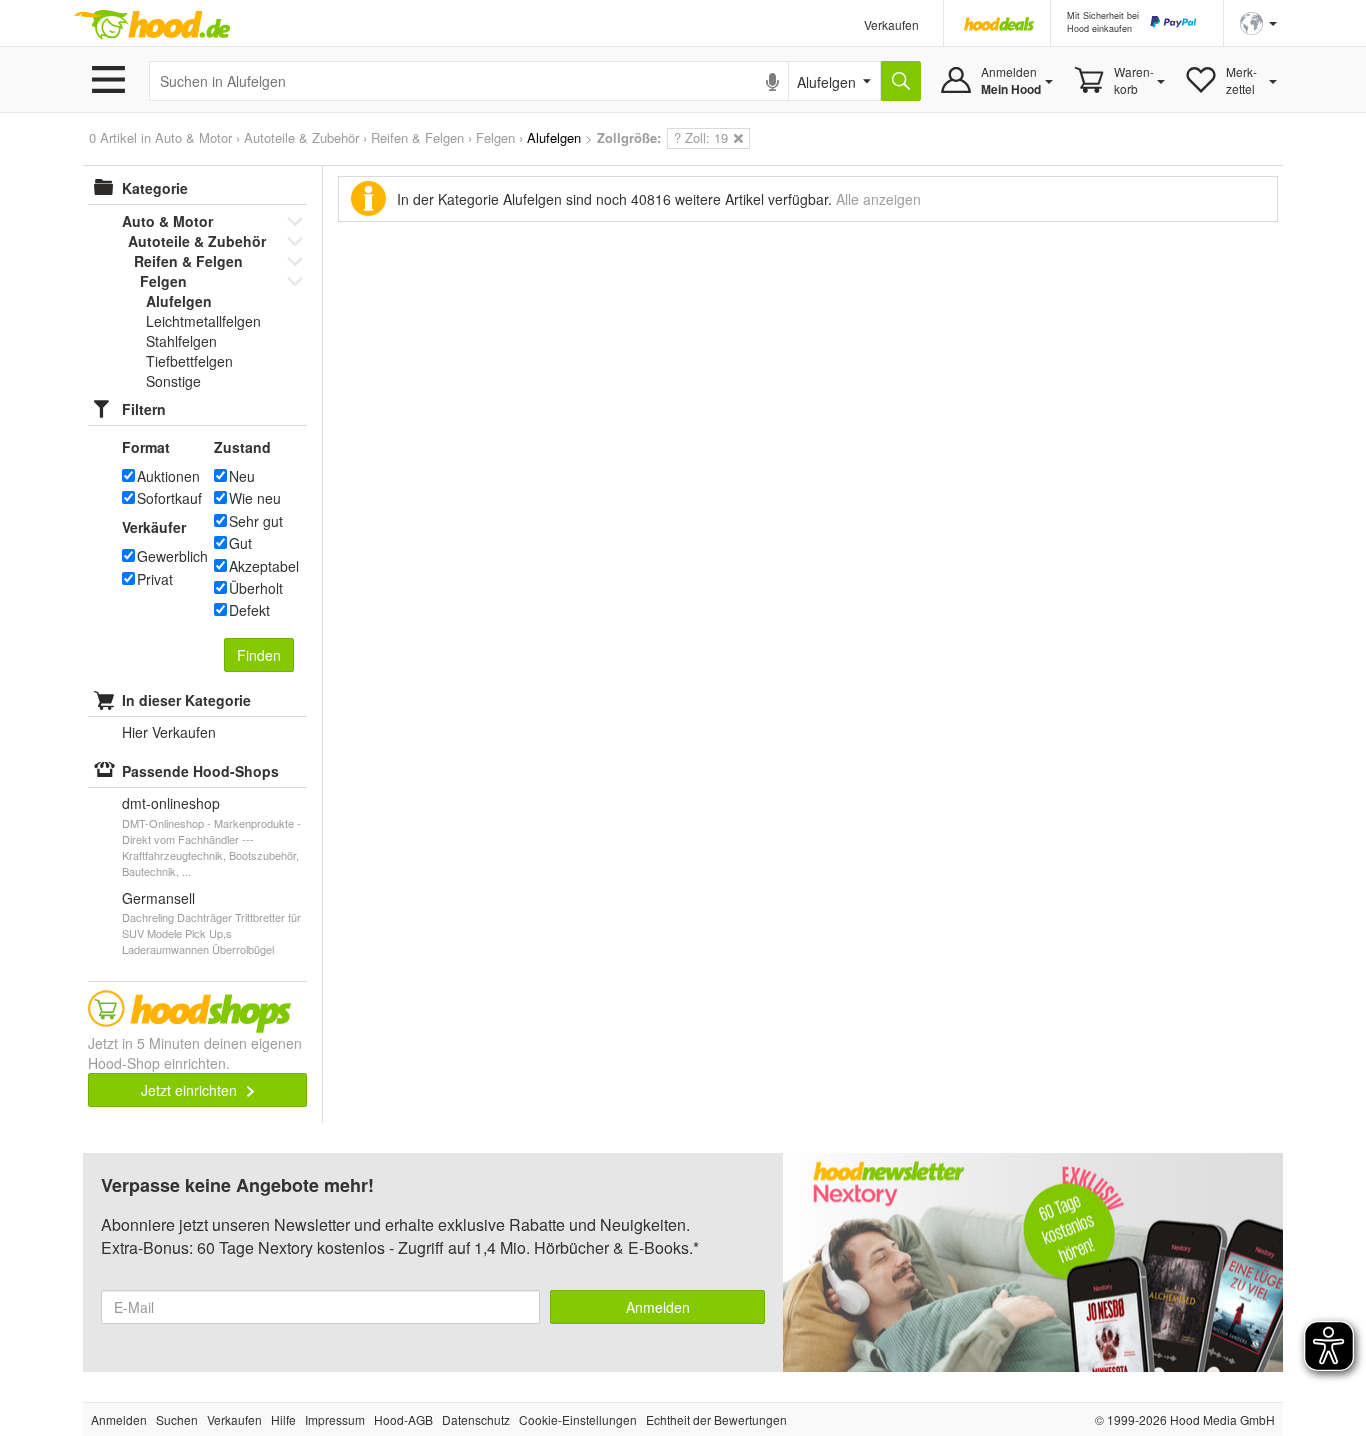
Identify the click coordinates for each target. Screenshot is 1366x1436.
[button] (1258, 21)
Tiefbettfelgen (189, 361)
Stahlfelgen (181, 341)
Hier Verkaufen (169, 732)
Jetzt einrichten (191, 1090)
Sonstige (173, 381)
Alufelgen (179, 301)
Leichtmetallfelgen (203, 321)
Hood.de (152, 25)
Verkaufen (891, 24)
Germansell (158, 898)
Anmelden (658, 1307)
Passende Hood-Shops (200, 771)
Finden (259, 655)
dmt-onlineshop (171, 803)
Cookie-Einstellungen (578, 1419)
